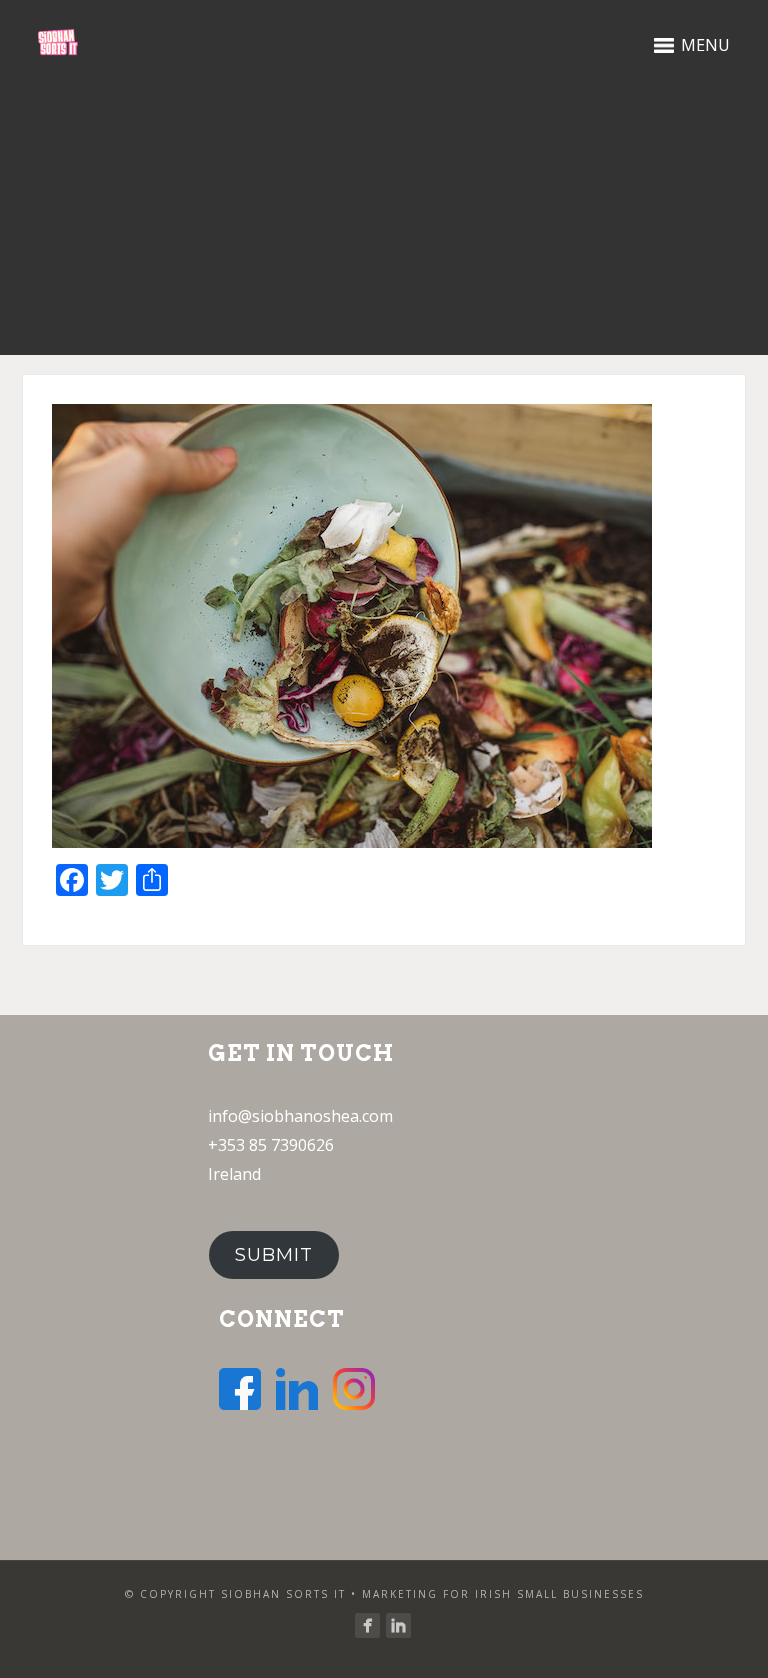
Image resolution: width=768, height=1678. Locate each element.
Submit (274, 1255)
